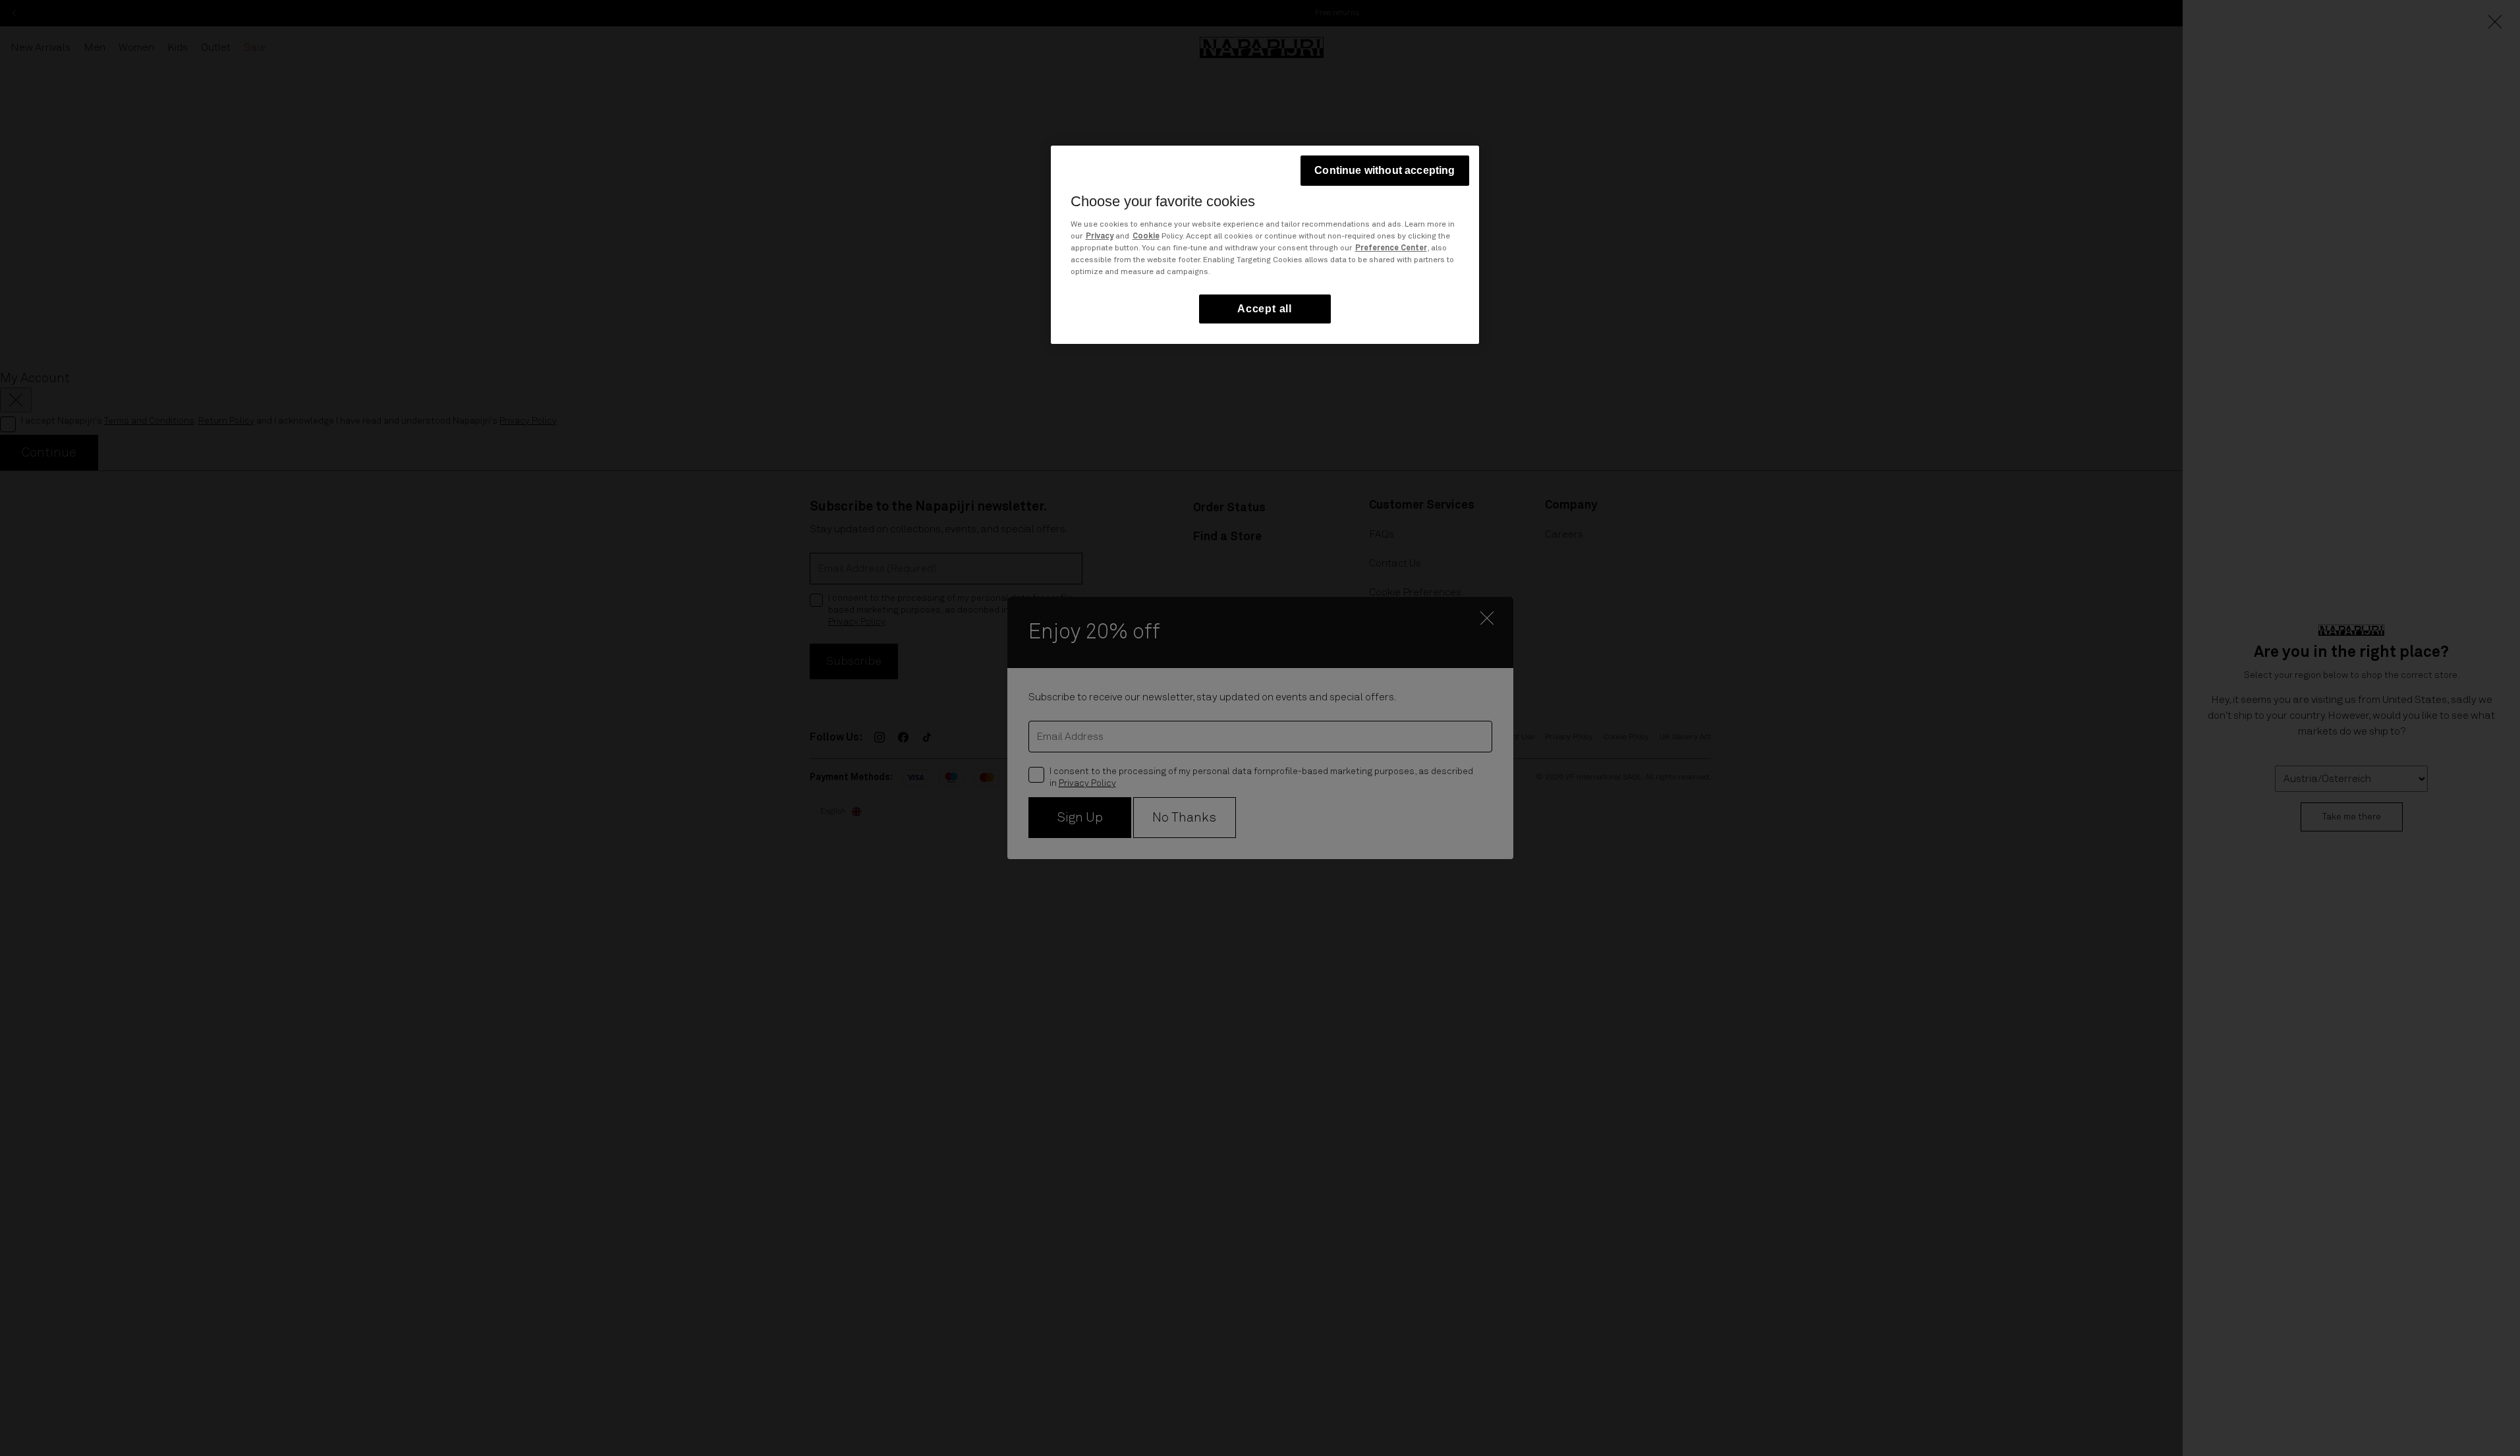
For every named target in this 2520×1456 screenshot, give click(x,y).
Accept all (1265, 309)
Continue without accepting (1385, 170)
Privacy (1100, 237)
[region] (1265, 245)
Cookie (1146, 237)
